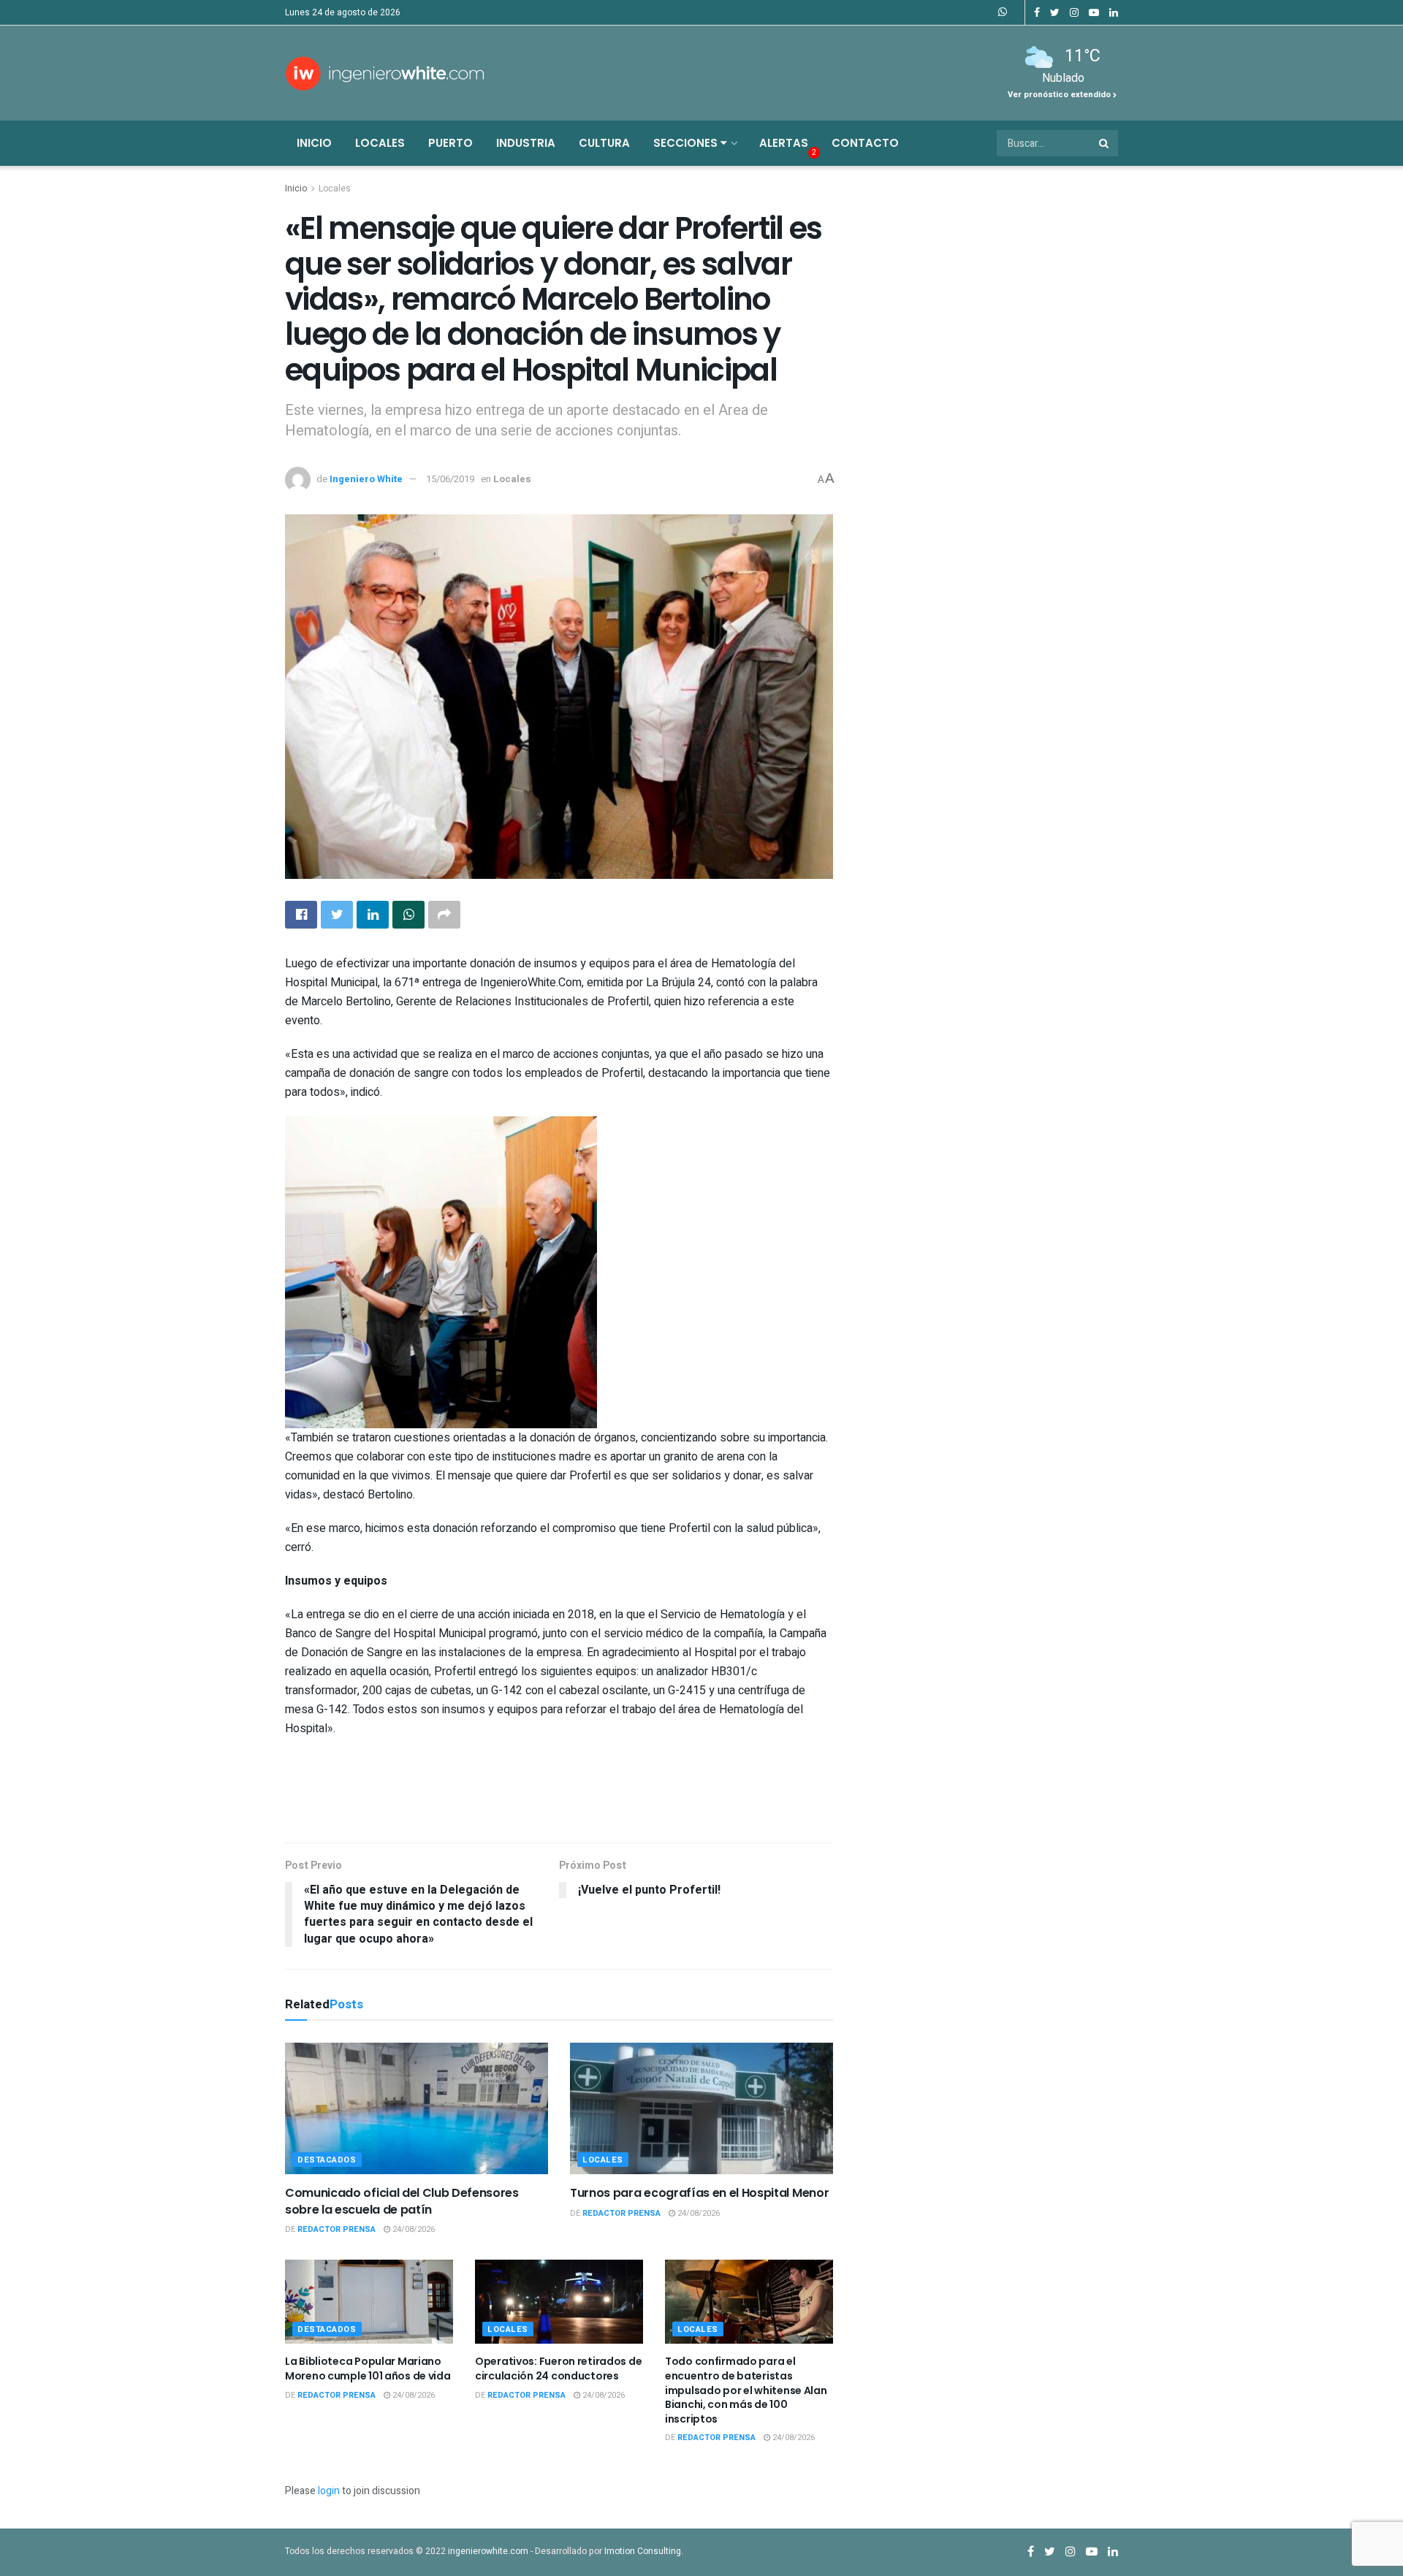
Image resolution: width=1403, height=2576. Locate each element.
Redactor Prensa (337, 2229)
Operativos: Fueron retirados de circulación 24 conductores (558, 2369)
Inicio (314, 143)
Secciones (687, 143)
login (329, 2491)
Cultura (604, 143)
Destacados (327, 2160)
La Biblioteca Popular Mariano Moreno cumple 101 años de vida (368, 2369)
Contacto (865, 143)
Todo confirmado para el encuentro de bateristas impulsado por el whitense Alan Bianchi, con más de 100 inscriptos (746, 2390)
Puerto (450, 143)
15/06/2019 (450, 479)
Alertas (784, 143)
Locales (380, 143)
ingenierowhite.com (488, 2551)
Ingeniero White (366, 479)
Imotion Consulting (643, 2551)
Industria (526, 143)
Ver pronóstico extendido (1060, 95)
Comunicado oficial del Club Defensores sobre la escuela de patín (402, 2201)
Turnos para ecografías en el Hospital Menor (699, 2193)
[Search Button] (1105, 143)
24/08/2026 (412, 2229)
